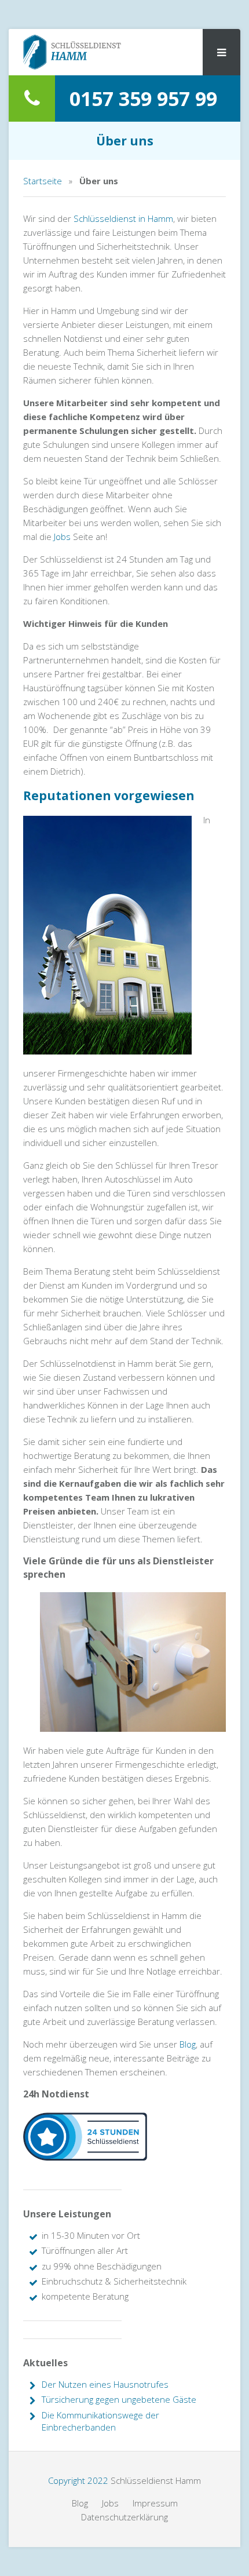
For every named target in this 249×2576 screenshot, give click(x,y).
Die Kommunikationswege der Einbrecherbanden (100, 2421)
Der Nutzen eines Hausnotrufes (105, 2384)
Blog (188, 2044)
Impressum (155, 2503)
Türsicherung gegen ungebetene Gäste (119, 2399)
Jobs (62, 537)
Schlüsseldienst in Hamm (123, 218)
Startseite (43, 181)
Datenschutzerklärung (124, 2517)
